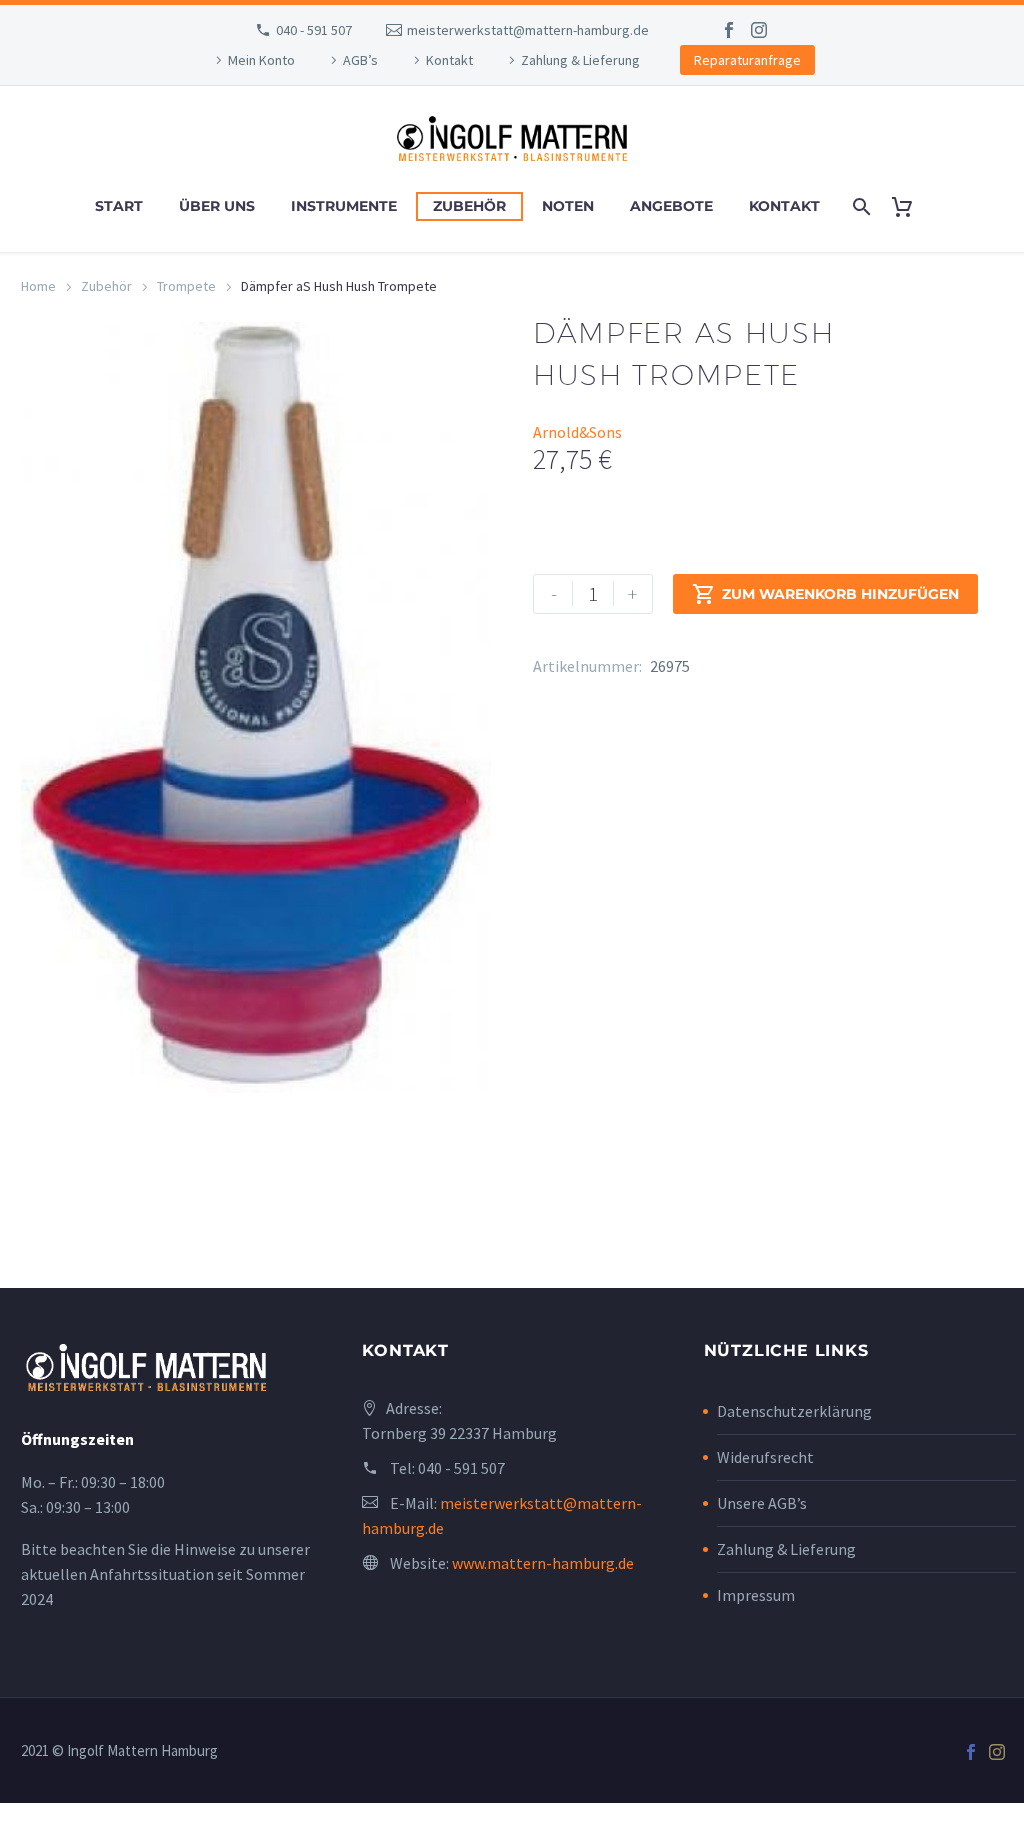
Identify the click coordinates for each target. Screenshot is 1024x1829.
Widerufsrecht (765, 1457)
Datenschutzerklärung (794, 1411)
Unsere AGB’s (762, 1503)
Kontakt (449, 60)
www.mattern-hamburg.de (543, 1563)
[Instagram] (759, 30)
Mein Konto (261, 60)
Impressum (756, 1595)
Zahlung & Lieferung (580, 60)
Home (38, 286)
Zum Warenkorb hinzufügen (825, 594)
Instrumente (344, 206)
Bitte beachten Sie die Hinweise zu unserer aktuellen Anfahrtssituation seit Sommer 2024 (165, 1574)
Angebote (671, 206)
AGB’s (360, 60)
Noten (568, 206)
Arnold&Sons (577, 432)
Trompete (186, 286)
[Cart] (910, 206)
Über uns (217, 206)
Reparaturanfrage (747, 60)
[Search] (860, 206)
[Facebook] (729, 30)
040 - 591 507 (314, 30)
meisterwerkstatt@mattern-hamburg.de (528, 30)
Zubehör (469, 206)
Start (119, 206)
